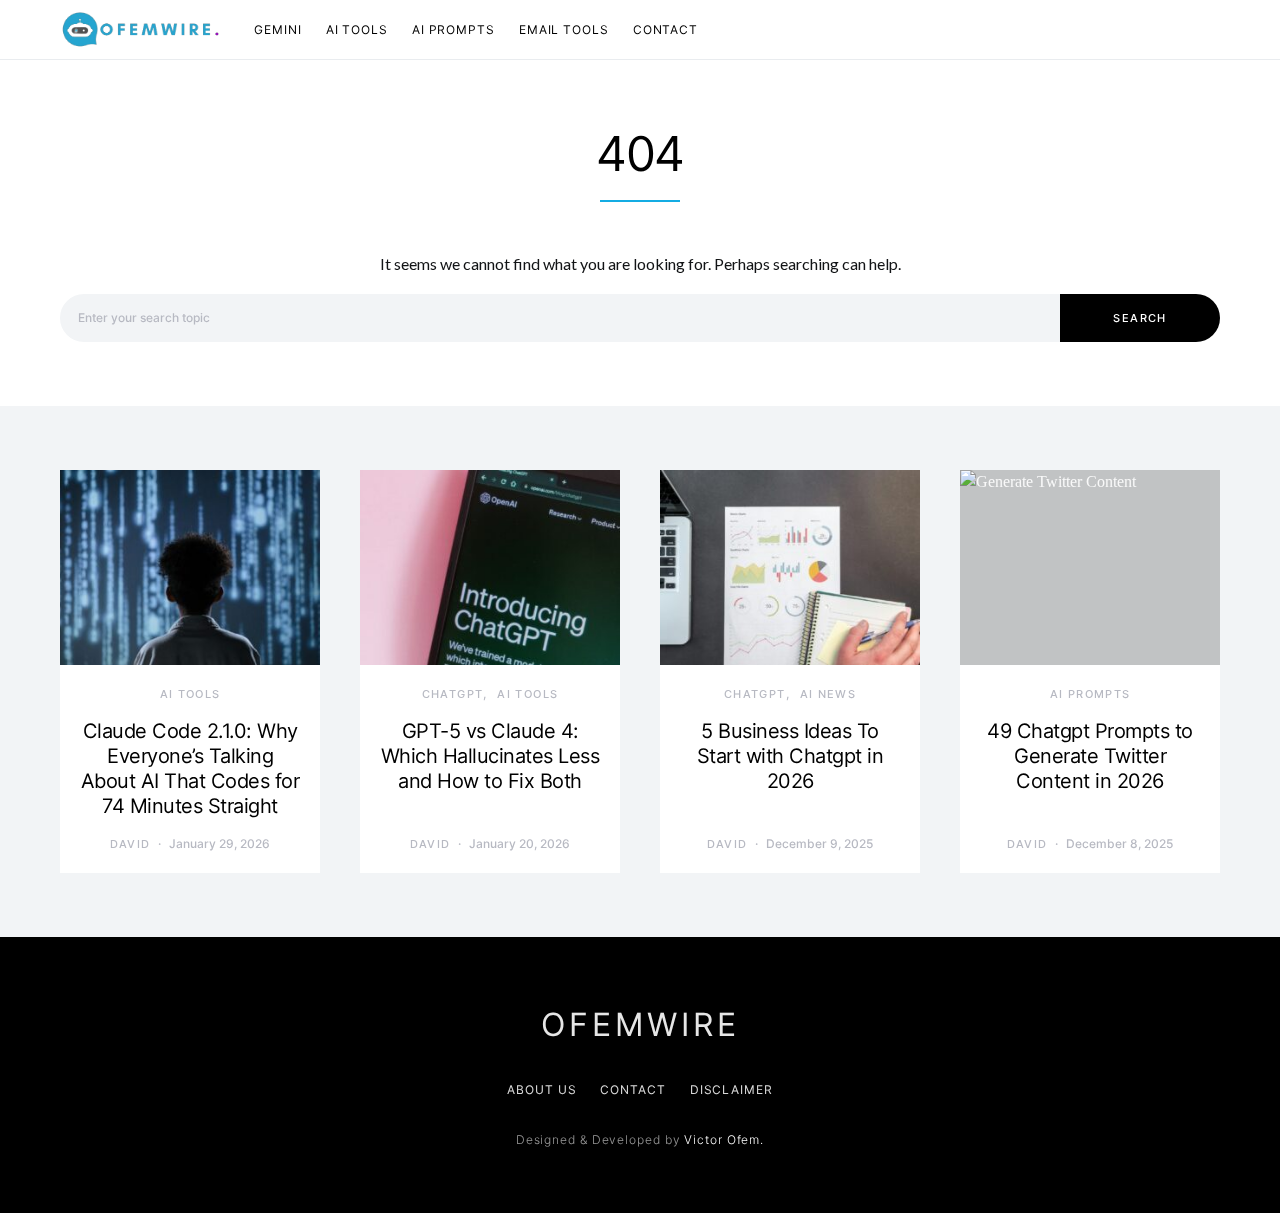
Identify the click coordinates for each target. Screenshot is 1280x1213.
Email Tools (564, 29)
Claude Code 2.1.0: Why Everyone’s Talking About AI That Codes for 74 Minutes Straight (190, 768)
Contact (665, 29)
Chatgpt (453, 694)
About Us (541, 1089)
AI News (828, 694)
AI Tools (357, 29)
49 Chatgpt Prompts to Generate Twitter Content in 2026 (1090, 756)
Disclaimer (731, 1089)
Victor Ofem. (724, 1139)
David (130, 844)
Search (1139, 318)
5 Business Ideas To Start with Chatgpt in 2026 (790, 756)
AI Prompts (453, 29)
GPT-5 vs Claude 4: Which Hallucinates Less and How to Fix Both (490, 756)
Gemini (277, 29)
